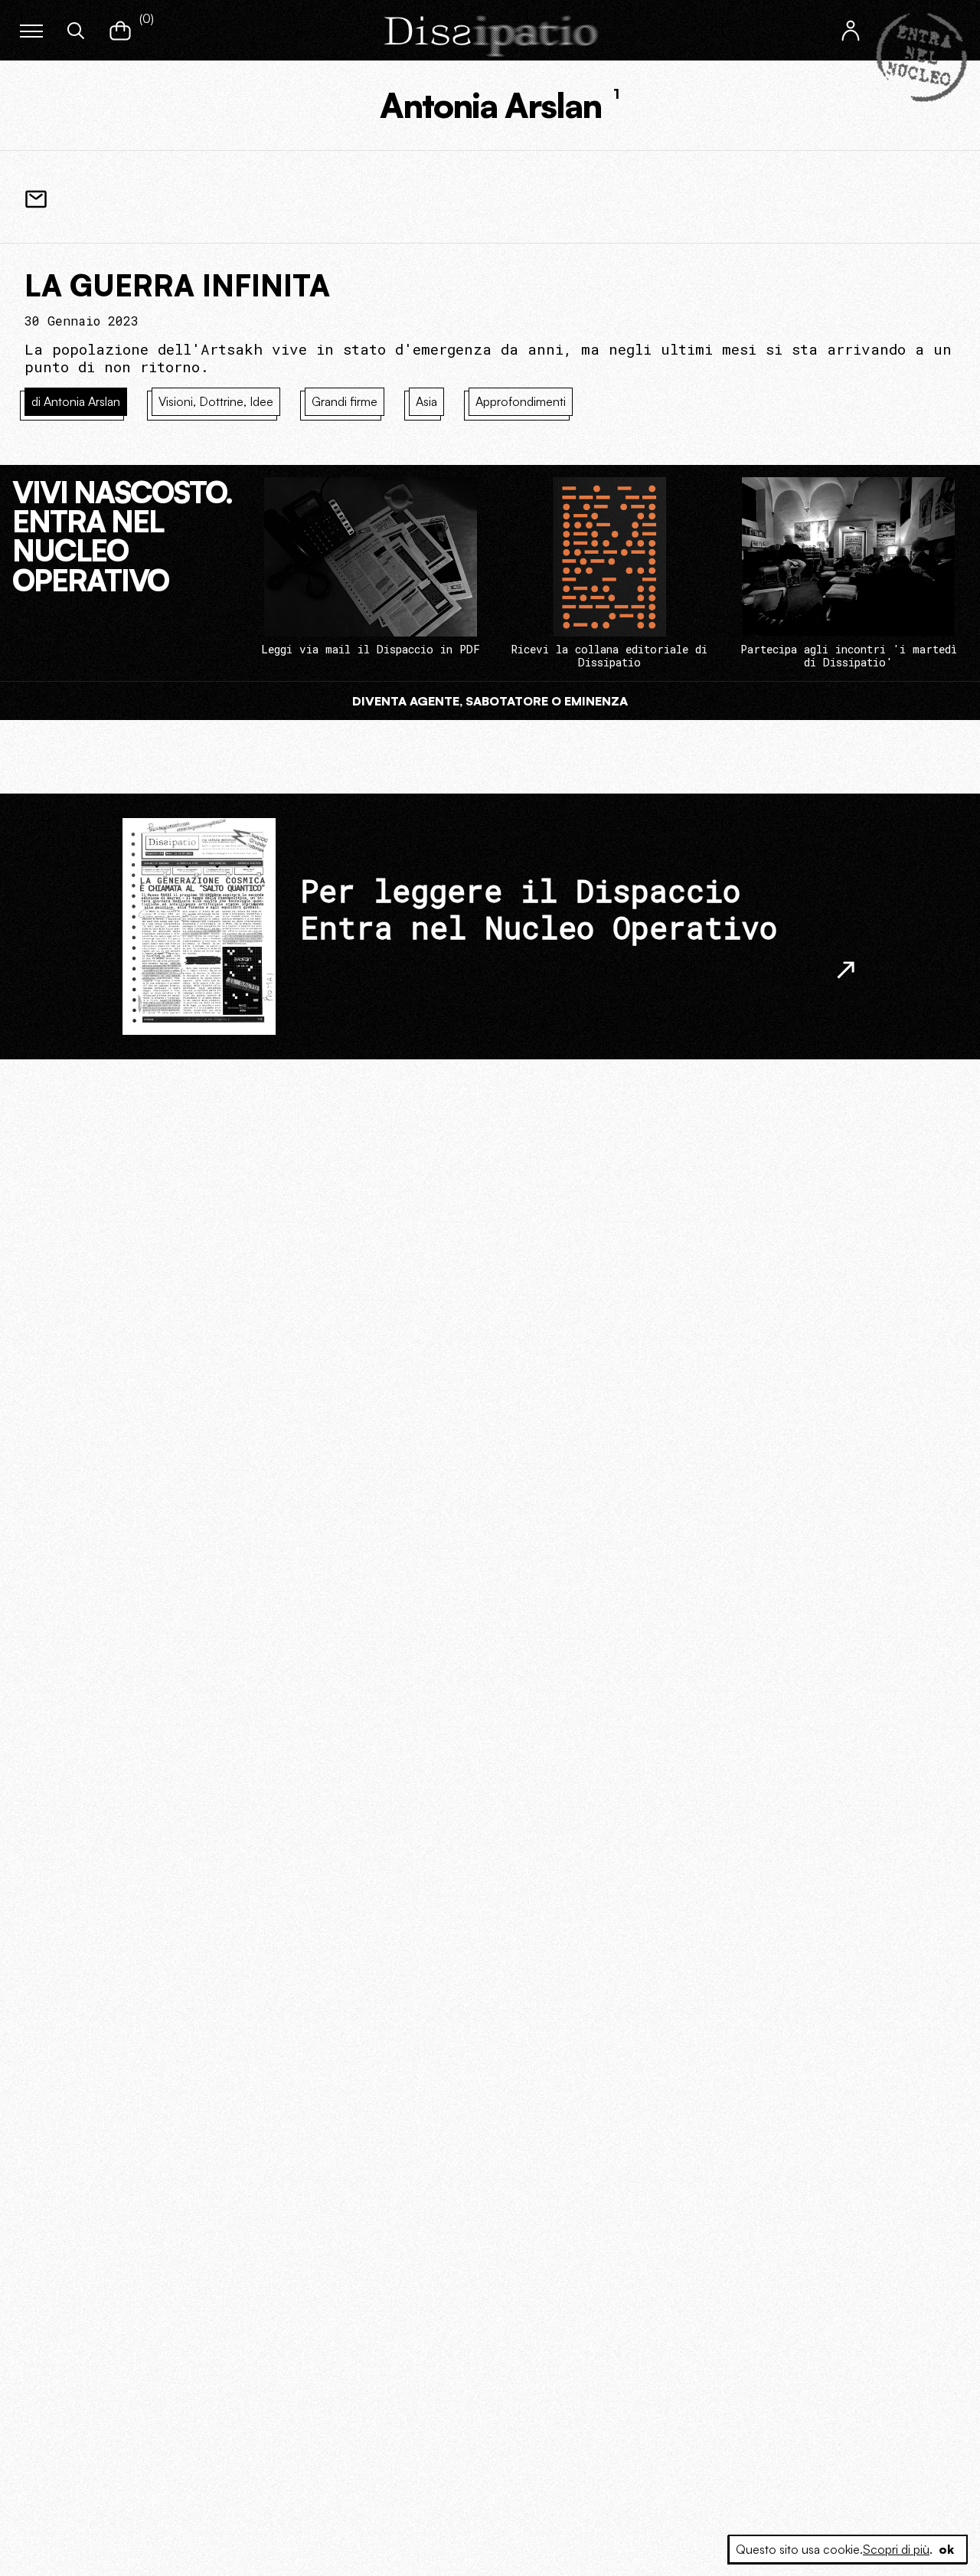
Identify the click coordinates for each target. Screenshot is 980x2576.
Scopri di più (896, 2549)
